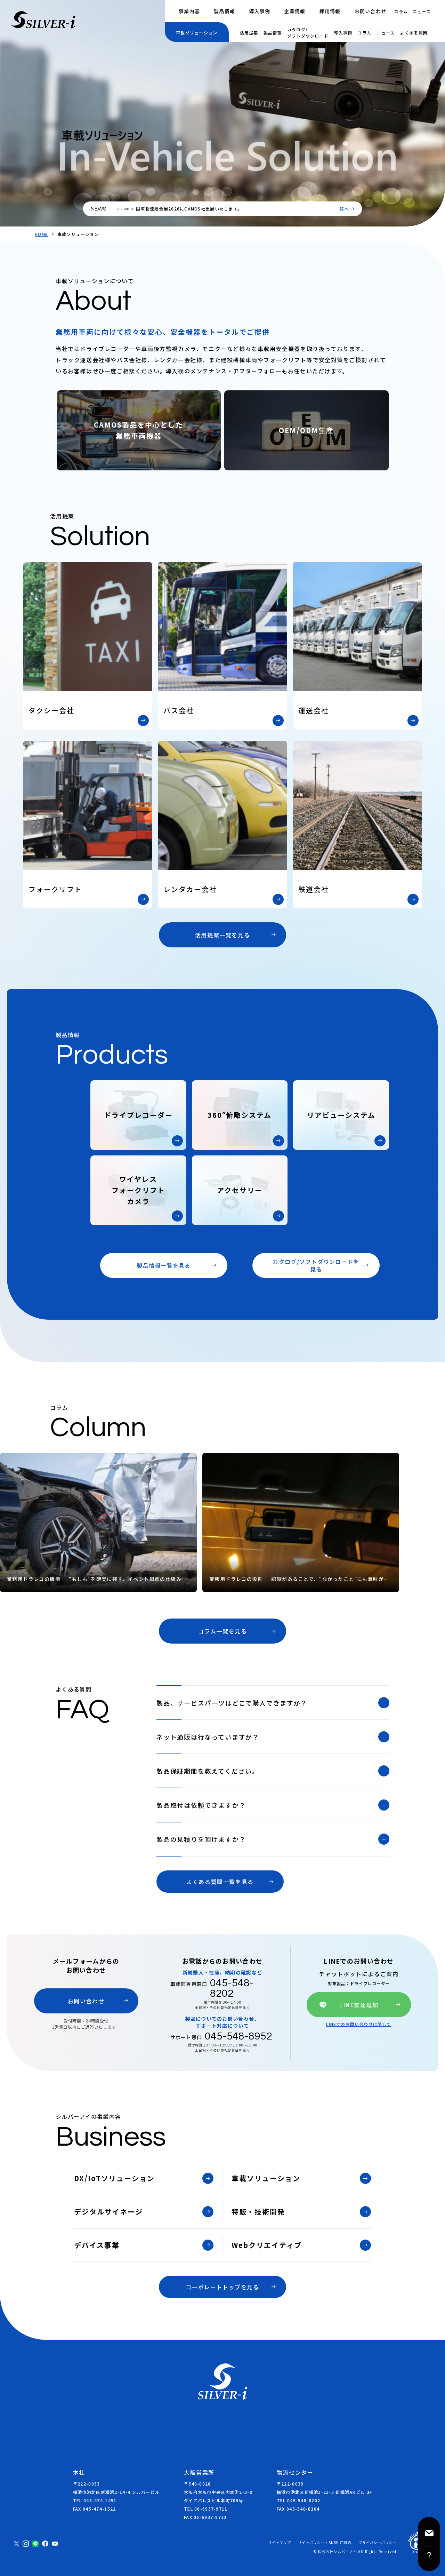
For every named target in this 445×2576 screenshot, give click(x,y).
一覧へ (342, 209)
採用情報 (330, 11)
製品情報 (224, 11)
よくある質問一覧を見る (220, 1882)
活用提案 (249, 33)
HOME (41, 234)
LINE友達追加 (359, 2005)
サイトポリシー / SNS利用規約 (325, 2543)
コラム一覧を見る (223, 1631)
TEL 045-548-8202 (298, 2500)
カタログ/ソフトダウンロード (308, 33)
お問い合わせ (371, 11)
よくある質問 (414, 33)
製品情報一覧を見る (164, 1265)
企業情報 (295, 11)
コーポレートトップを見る (222, 2287)
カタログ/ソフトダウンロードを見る (316, 1265)
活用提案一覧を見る (222, 935)
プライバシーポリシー (378, 2543)
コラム (401, 11)
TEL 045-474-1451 (95, 2500)
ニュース (422, 11)
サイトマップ (280, 2543)
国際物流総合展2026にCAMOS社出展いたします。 (189, 209)
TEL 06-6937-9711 (206, 2509)
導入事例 (260, 11)
